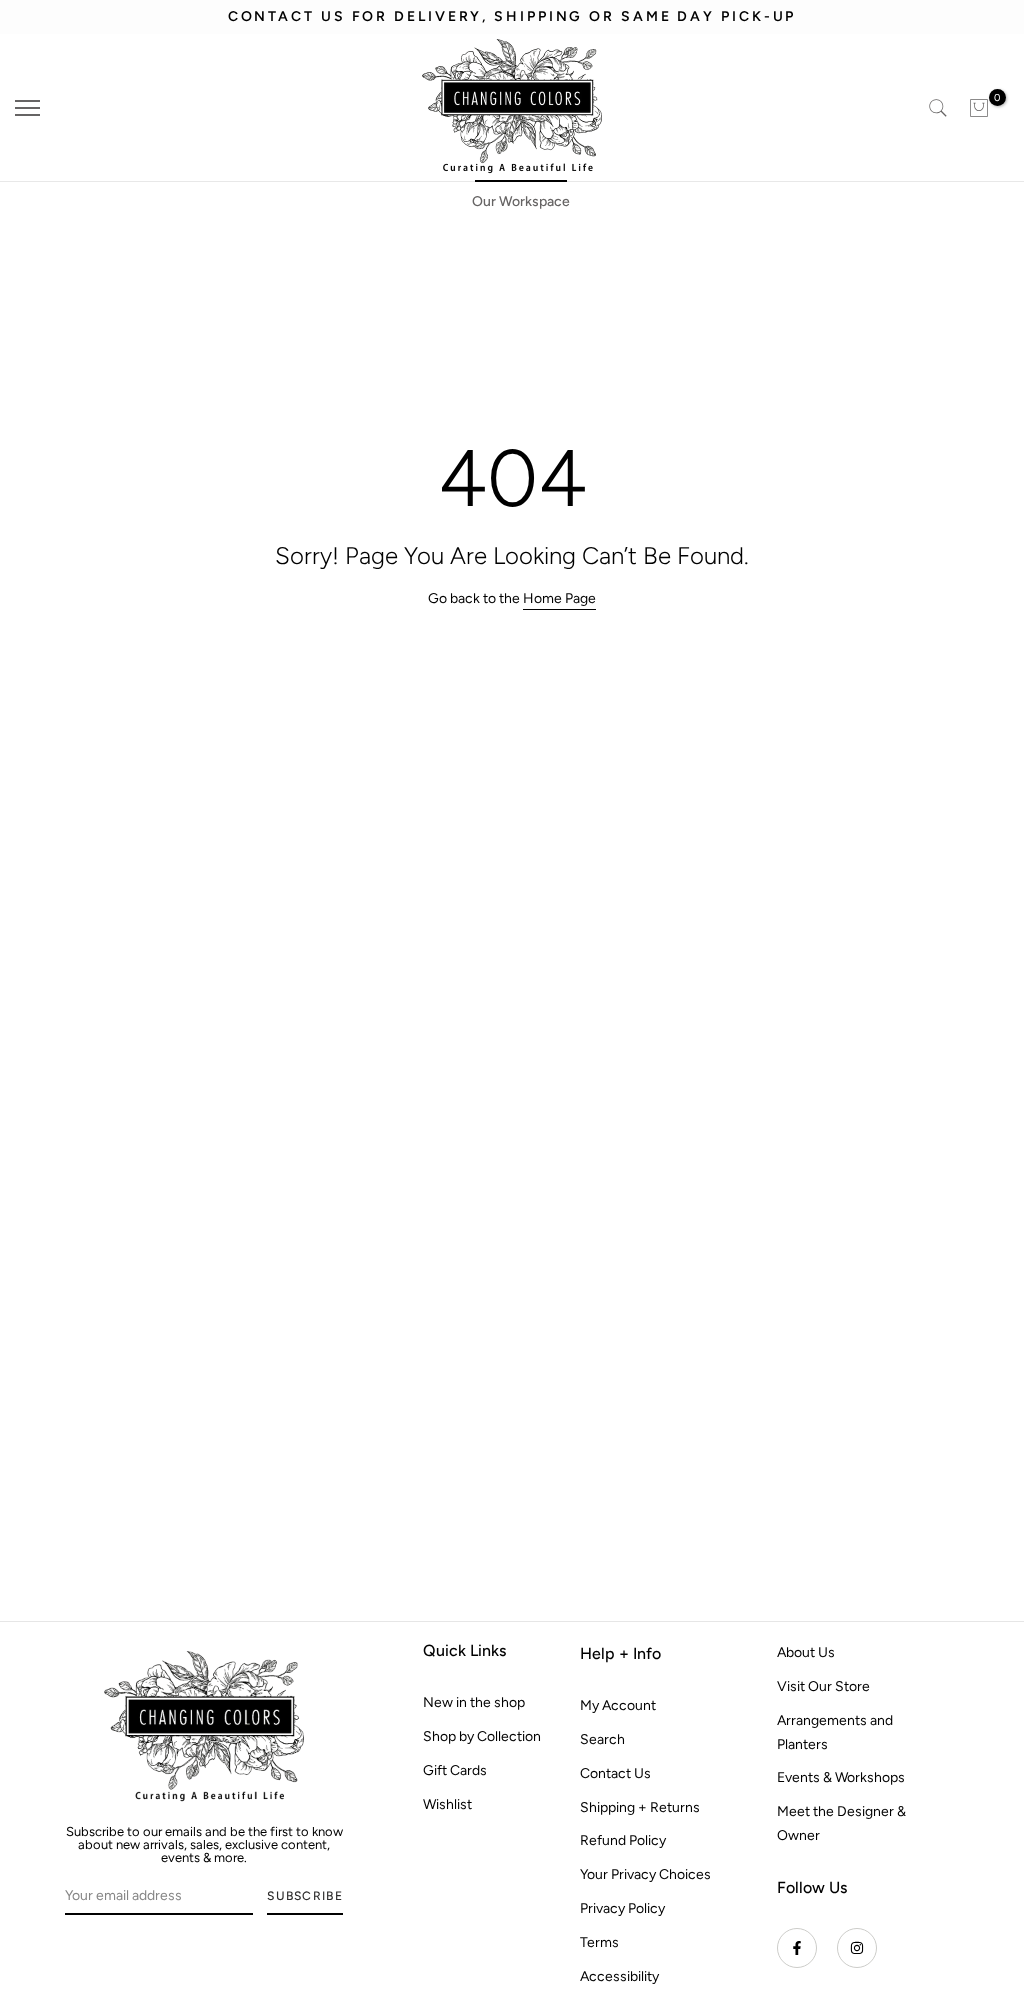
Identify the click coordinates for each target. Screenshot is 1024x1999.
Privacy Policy (622, 1908)
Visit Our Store (823, 1686)
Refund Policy (623, 1840)
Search (602, 1739)
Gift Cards (455, 1770)
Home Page (559, 598)
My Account (618, 1705)
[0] (979, 108)
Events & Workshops (841, 1777)
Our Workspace (521, 201)
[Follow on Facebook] (797, 1948)
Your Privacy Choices (645, 1874)
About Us (806, 1652)
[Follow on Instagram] (857, 1948)
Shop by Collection (482, 1736)
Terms (599, 1942)
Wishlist (447, 1804)
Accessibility (619, 1976)
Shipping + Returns (640, 1807)
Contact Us (615, 1773)
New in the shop (474, 1702)
